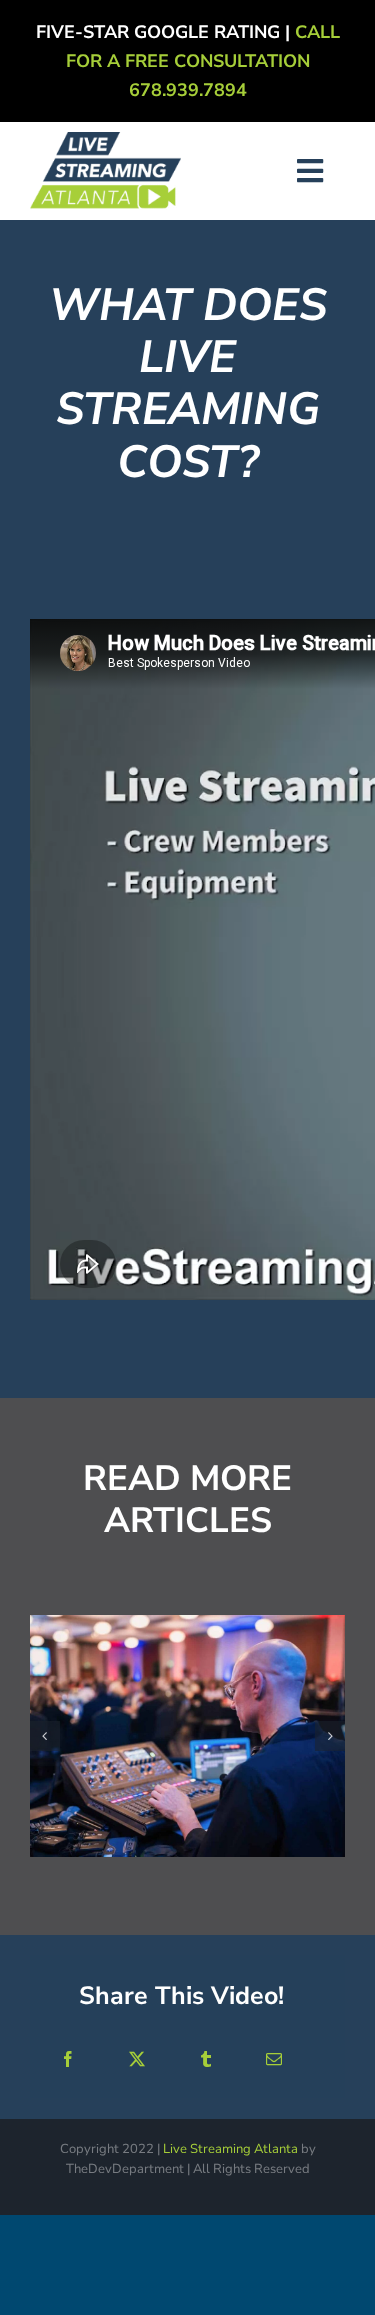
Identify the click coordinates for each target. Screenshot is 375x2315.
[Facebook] (68, 2060)
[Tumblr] (206, 2060)
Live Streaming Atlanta (230, 2149)
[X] (137, 2060)
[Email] (274, 2060)
